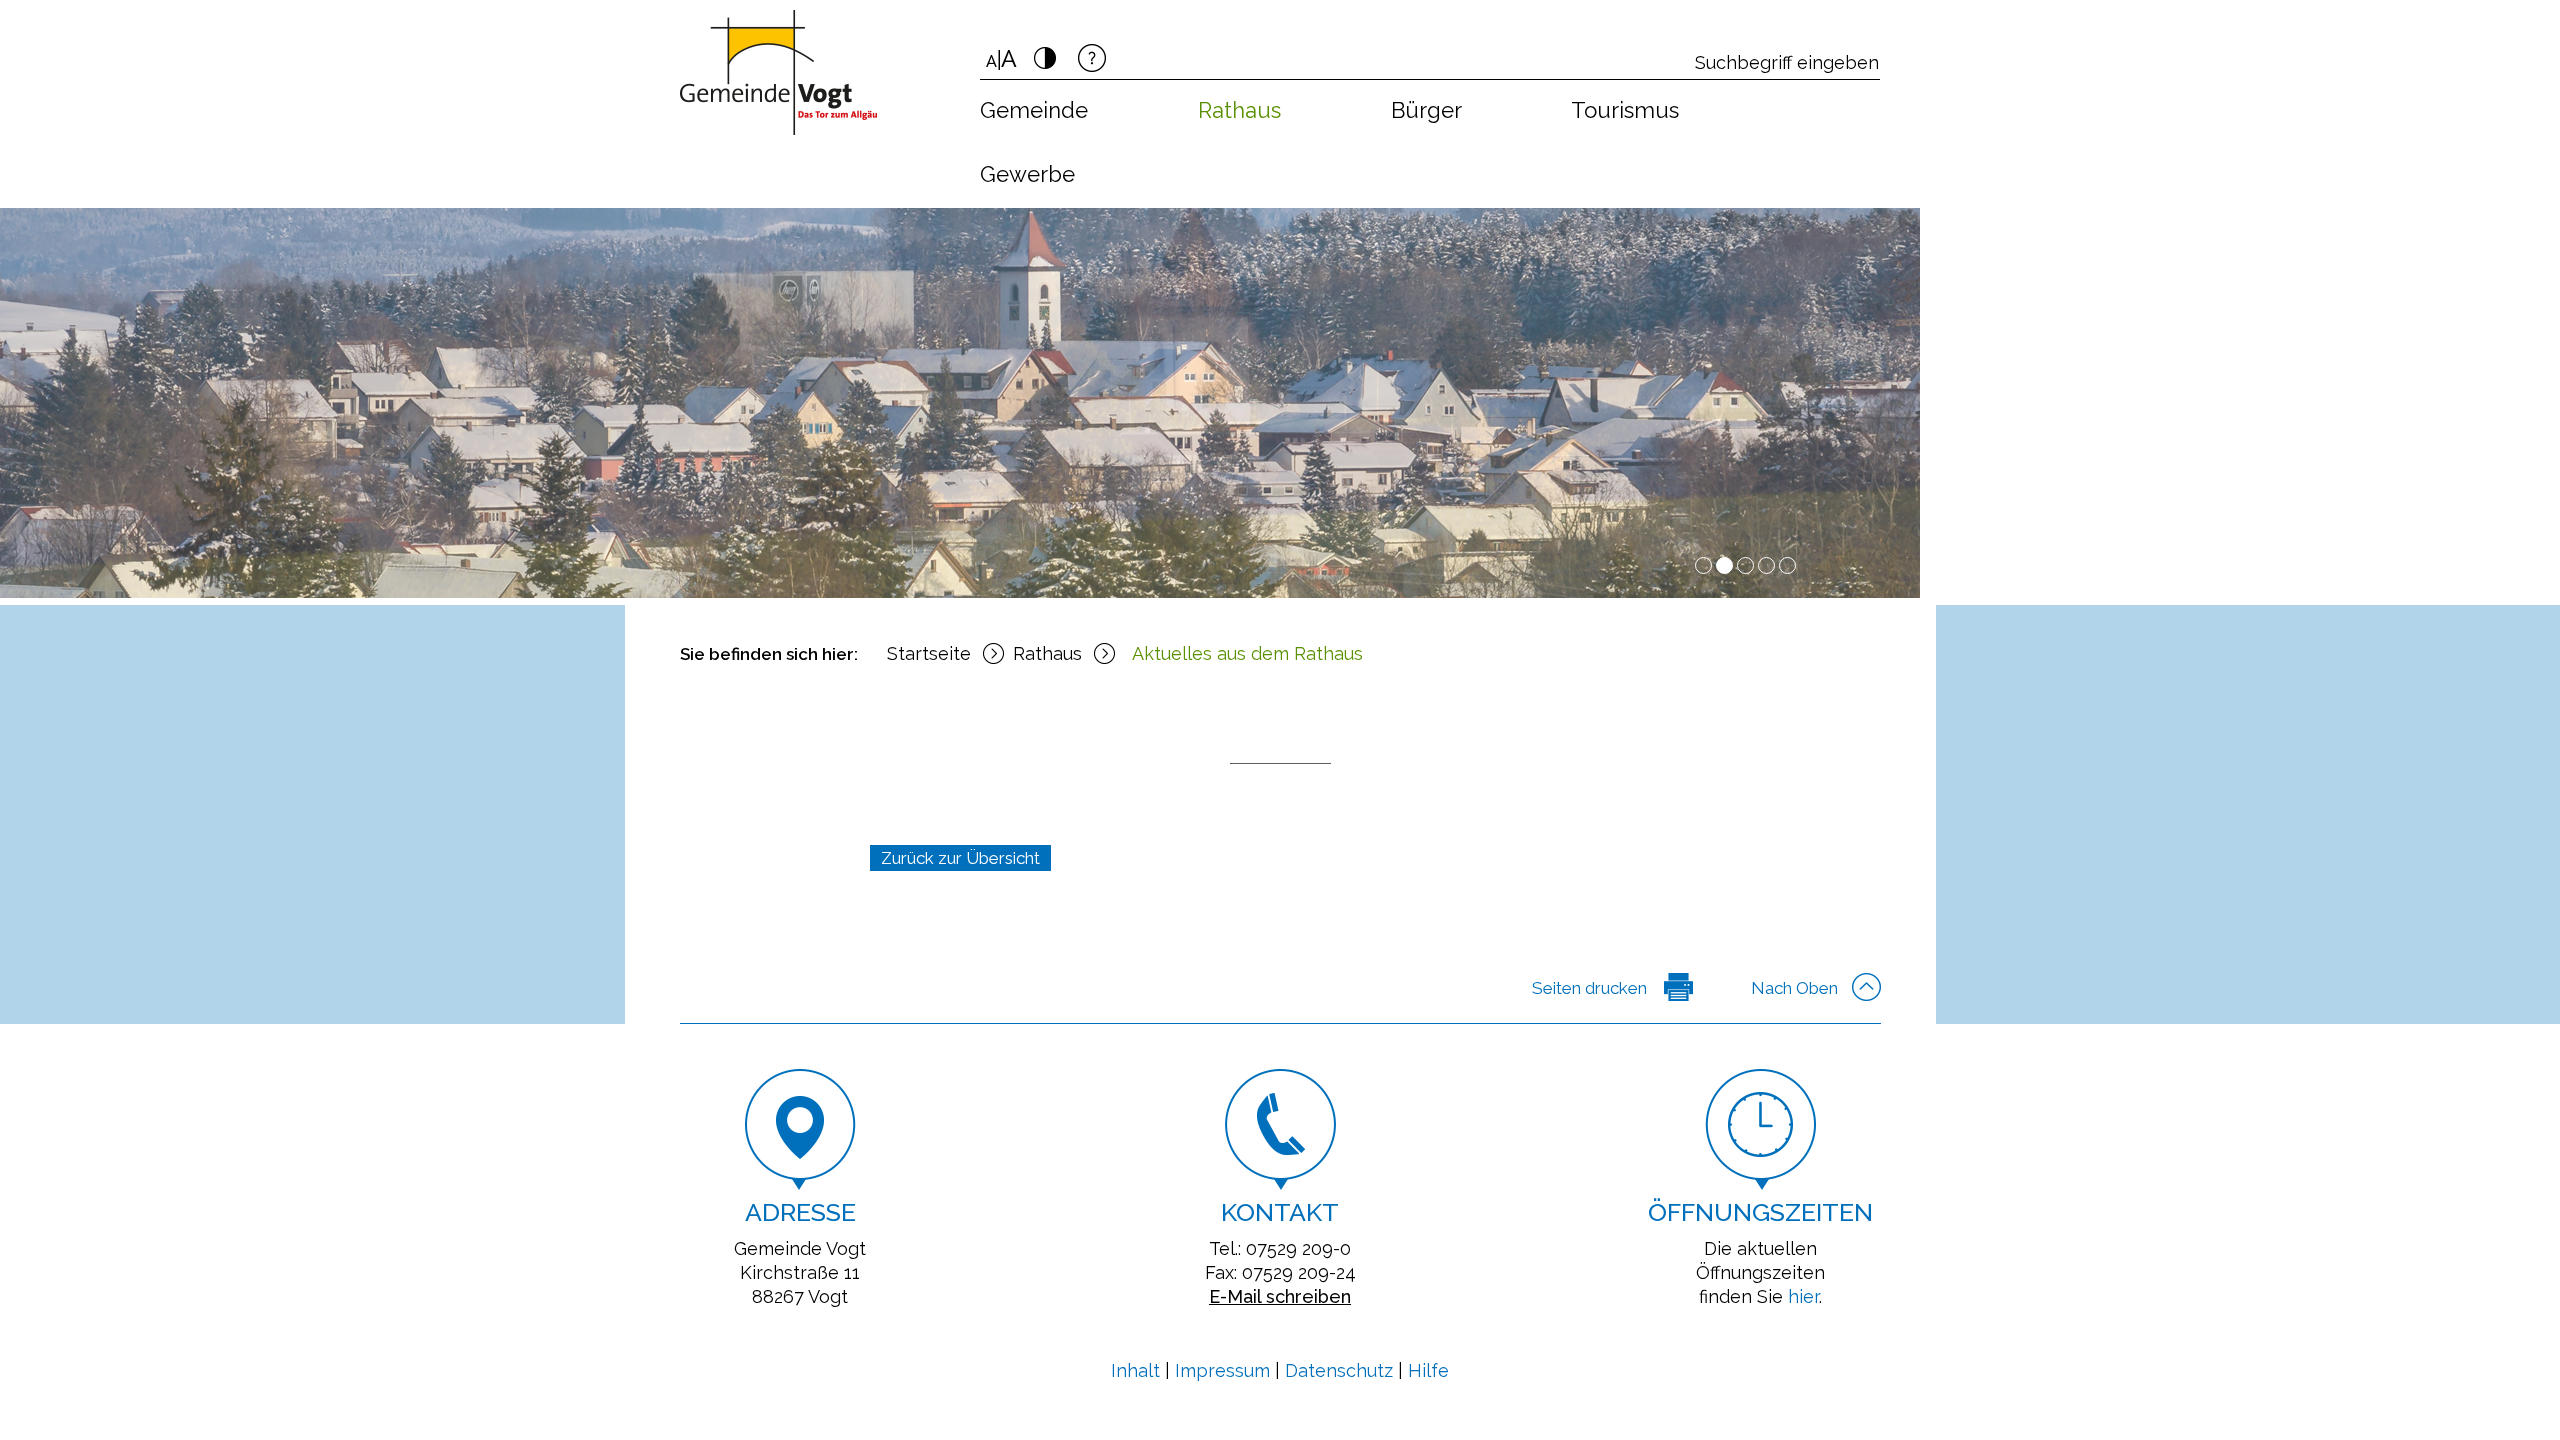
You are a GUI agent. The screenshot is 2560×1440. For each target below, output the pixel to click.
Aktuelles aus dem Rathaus (1247, 653)
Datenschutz (1339, 1370)
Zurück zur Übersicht (960, 858)
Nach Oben (1794, 988)
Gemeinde (1034, 110)
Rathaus (1239, 110)
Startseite (929, 653)
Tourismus (1625, 110)
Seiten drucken (1589, 988)
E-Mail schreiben (1280, 1296)
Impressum (1222, 1370)
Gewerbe (1027, 174)
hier (1803, 1296)
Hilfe (1428, 1370)
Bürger (1426, 110)
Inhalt (1135, 1370)
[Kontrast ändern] (1045, 64)
